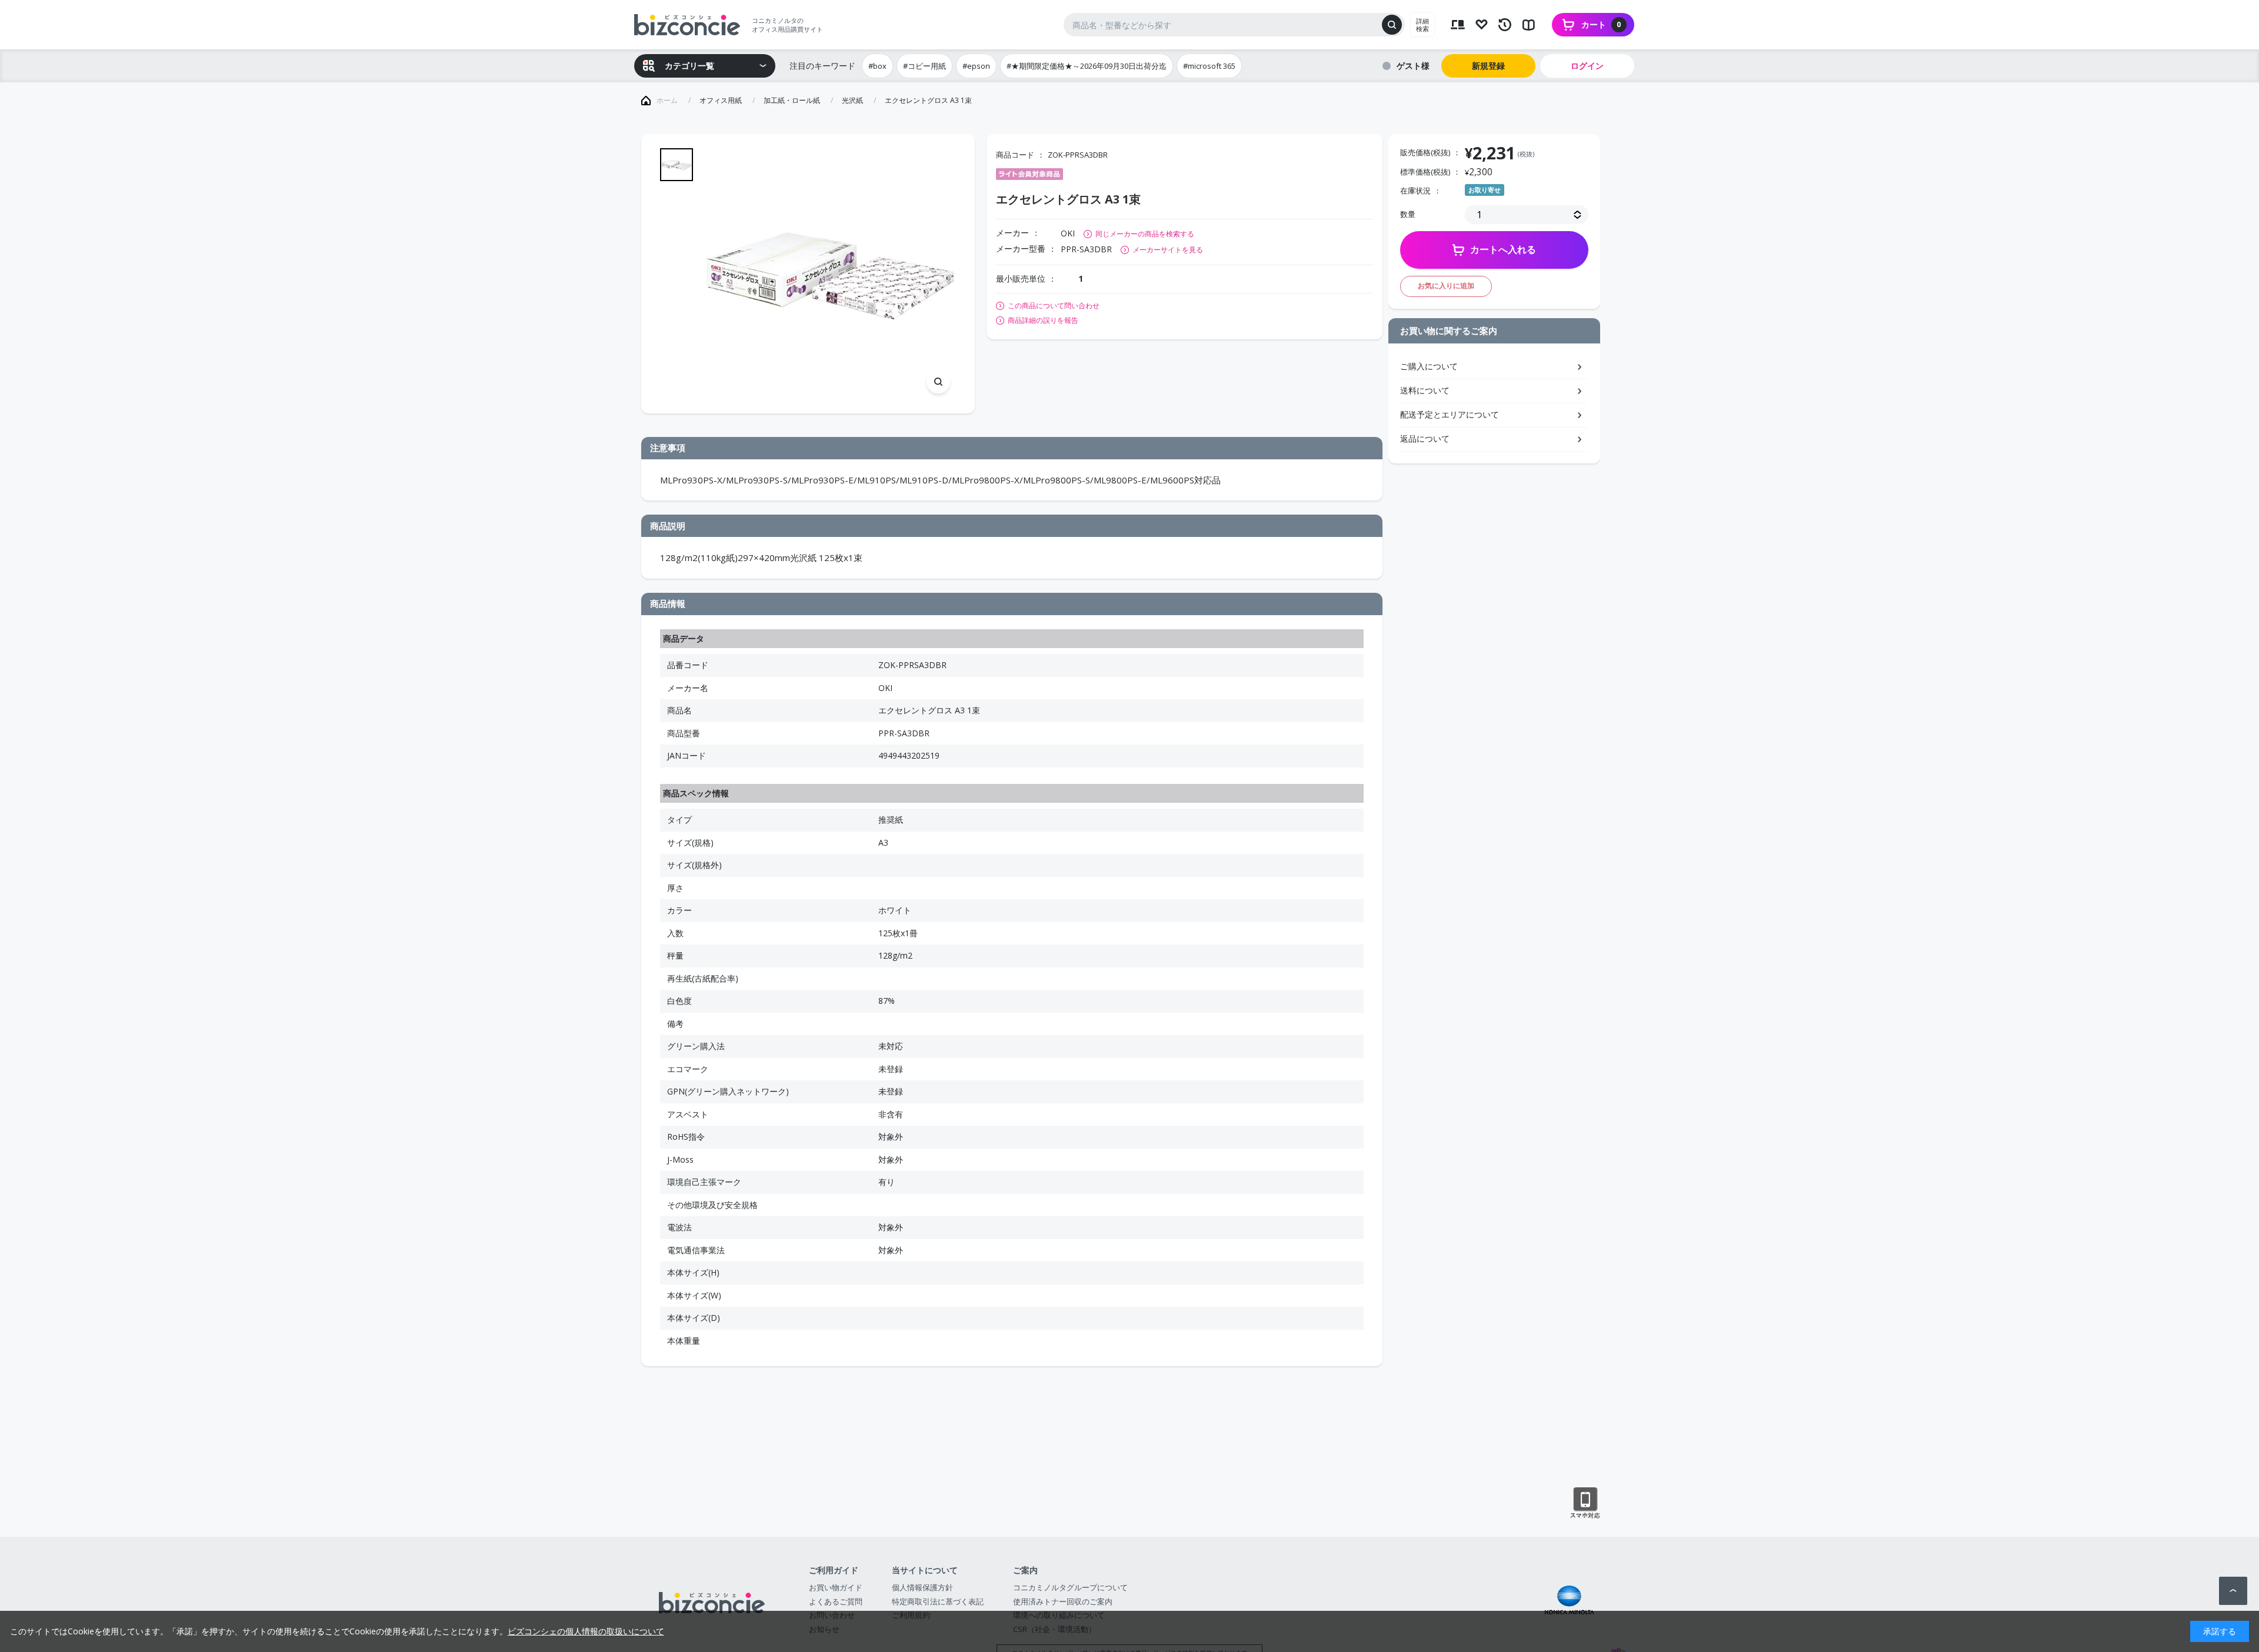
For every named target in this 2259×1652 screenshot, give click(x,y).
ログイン (1587, 66)
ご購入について (1429, 366)
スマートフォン (1585, 1503)
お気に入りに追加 (1446, 286)
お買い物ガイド (836, 1587)
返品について (1425, 438)
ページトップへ (2233, 1591)
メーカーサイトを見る (1168, 250)
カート (1601, 24)
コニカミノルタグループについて (1070, 1587)
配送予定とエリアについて (1450, 414)
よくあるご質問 (836, 1601)
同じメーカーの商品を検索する (1145, 234)
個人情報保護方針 (922, 1587)
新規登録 (1488, 66)
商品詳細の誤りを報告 (1043, 321)
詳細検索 (1422, 25)
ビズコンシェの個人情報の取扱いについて (586, 1631)
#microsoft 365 (1209, 66)
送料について (1425, 390)
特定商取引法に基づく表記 (938, 1601)
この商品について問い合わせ (1054, 306)
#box (877, 66)
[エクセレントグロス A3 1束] (830, 274)
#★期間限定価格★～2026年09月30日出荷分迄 (1087, 66)
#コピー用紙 (924, 66)
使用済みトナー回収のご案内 (1063, 1601)
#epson (976, 66)
